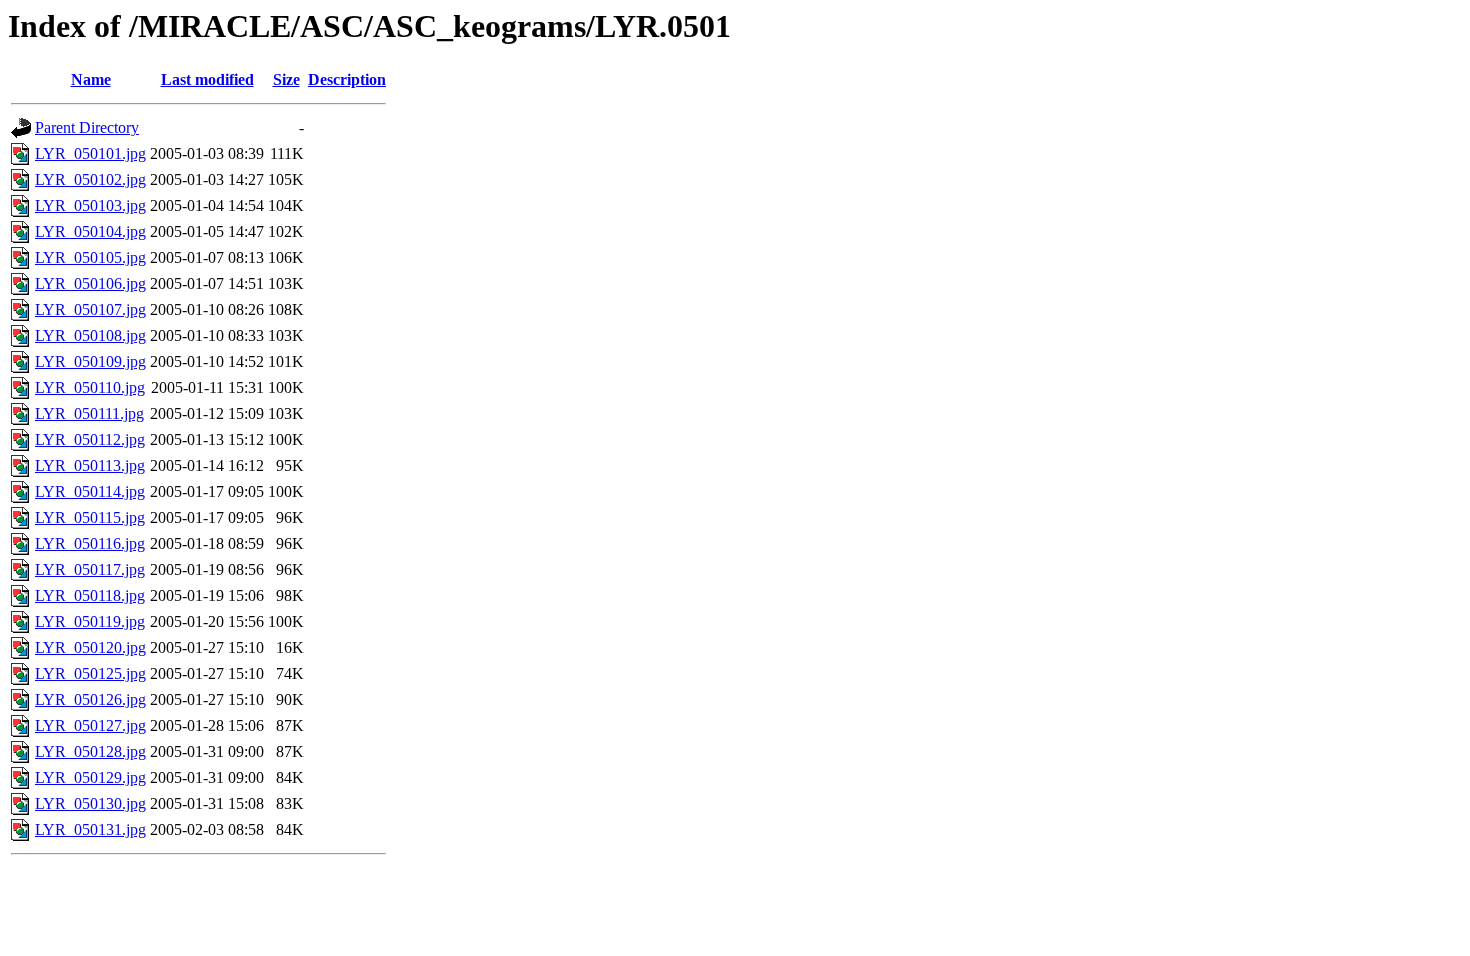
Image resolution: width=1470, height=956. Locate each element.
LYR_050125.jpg (90, 673)
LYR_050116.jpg (90, 543)
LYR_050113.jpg (90, 465)
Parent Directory (87, 127)
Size (286, 79)
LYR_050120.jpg (90, 647)
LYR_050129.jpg (90, 777)
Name (91, 79)
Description (347, 79)
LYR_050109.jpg (90, 361)
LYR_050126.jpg (90, 699)
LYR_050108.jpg (90, 335)
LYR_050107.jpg (90, 309)
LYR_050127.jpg (90, 725)
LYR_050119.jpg (90, 621)
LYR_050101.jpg (90, 153)
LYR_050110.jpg (90, 387)
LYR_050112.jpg (90, 439)
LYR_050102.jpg (90, 179)
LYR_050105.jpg (90, 257)
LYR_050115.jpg (90, 517)
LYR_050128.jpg (90, 751)
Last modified (207, 79)
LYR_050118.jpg (90, 595)
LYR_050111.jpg (89, 413)
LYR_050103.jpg (90, 205)
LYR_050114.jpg (90, 491)
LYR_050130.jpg (90, 803)
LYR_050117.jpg (90, 569)
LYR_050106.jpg (90, 283)
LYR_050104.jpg (90, 231)
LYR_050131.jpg (90, 829)
